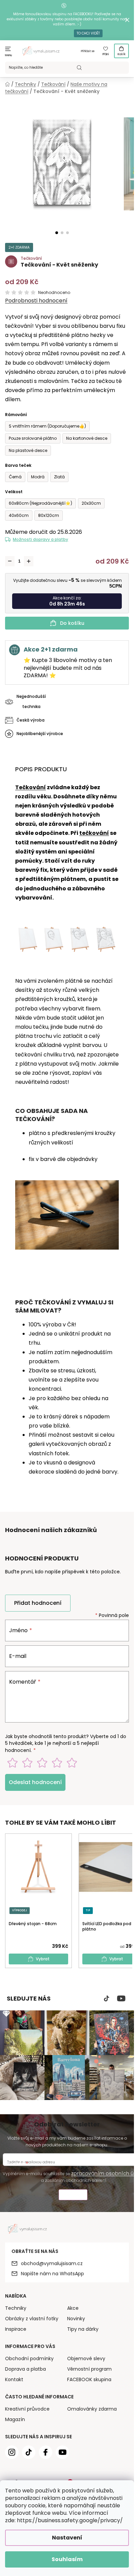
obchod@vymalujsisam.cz (52, 2263)
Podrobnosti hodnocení (36, 301)
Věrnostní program (89, 2369)
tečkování (94, 833)
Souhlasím (67, 2559)
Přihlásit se (88, 51)
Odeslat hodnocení (35, 1782)
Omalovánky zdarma (92, 2409)
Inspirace (16, 2329)
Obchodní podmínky (29, 2358)
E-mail (18, 1656)
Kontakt (14, 2379)
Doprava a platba (25, 2369)
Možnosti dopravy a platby (40, 539)
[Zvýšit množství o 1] (29, 561)
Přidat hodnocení (38, 1603)
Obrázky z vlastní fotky (32, 2319)
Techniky (16, 2308)
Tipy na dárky (83, 2329)
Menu (9, 55)
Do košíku (72, 623)
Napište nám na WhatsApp (52, 2274)
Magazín (15, 2419)
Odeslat (73, 2196)
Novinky (76, 2319)
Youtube (121, 1999)
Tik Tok (107, 1999)
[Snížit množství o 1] (10, 561)
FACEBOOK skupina (89, 2379)
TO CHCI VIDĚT (88, 33)
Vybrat (43, 1959)
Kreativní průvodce (27, 2409)
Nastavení (67, 2538)
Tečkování (31, 787)
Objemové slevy (86, 2358)
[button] (57, 233)
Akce (73, 2308)
